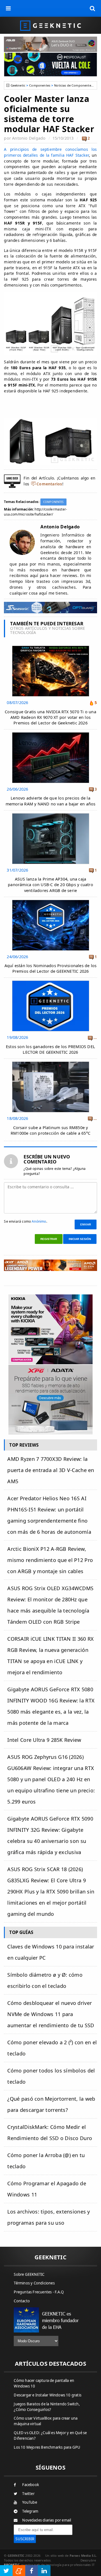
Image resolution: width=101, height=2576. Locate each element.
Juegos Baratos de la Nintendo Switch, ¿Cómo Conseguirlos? (47, 2407)
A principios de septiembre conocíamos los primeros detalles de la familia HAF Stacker (50, 152)
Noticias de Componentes (73, 85)
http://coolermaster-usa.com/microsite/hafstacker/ (35, 512)
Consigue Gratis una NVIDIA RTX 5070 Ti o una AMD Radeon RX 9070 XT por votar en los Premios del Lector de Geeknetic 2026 (50, 717)
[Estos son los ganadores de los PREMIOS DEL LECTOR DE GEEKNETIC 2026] (51, 982)
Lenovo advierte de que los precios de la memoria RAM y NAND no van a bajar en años (51, 801)
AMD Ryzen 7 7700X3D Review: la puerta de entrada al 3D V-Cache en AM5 (51, 1470)
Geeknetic (18, 85)
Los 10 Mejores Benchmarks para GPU (47, 2447)
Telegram (30, 2511)
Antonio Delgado (29, 138)
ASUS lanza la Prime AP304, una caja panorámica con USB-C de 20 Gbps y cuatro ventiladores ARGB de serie (50, 885)
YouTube (29, 2502)
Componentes (40, 85)
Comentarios (49, 484)
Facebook (31, 2485)
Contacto (22, 2301)
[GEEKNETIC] (50, 25)
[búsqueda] (93, 8)
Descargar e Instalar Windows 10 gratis (48, 2395)
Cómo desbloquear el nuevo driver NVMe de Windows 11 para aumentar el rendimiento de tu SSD (51, 2014)
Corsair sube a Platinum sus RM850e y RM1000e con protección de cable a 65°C (50, 1130)
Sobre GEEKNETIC (29, 2274)
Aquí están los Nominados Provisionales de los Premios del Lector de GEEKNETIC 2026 (51, 968)
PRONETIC (12, 2565)
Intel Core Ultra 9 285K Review (44, 1740)
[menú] (8, 8)
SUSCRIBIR (25, 2539)
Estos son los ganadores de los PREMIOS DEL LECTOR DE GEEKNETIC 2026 (50, 1049)
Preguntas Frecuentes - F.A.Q (39, 2292)
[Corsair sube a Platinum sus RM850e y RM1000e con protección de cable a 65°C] (51, 1063)
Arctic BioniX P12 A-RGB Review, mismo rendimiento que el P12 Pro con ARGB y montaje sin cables (50, 1560)
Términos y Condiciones (34, 2283)
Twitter (28, 2494)
